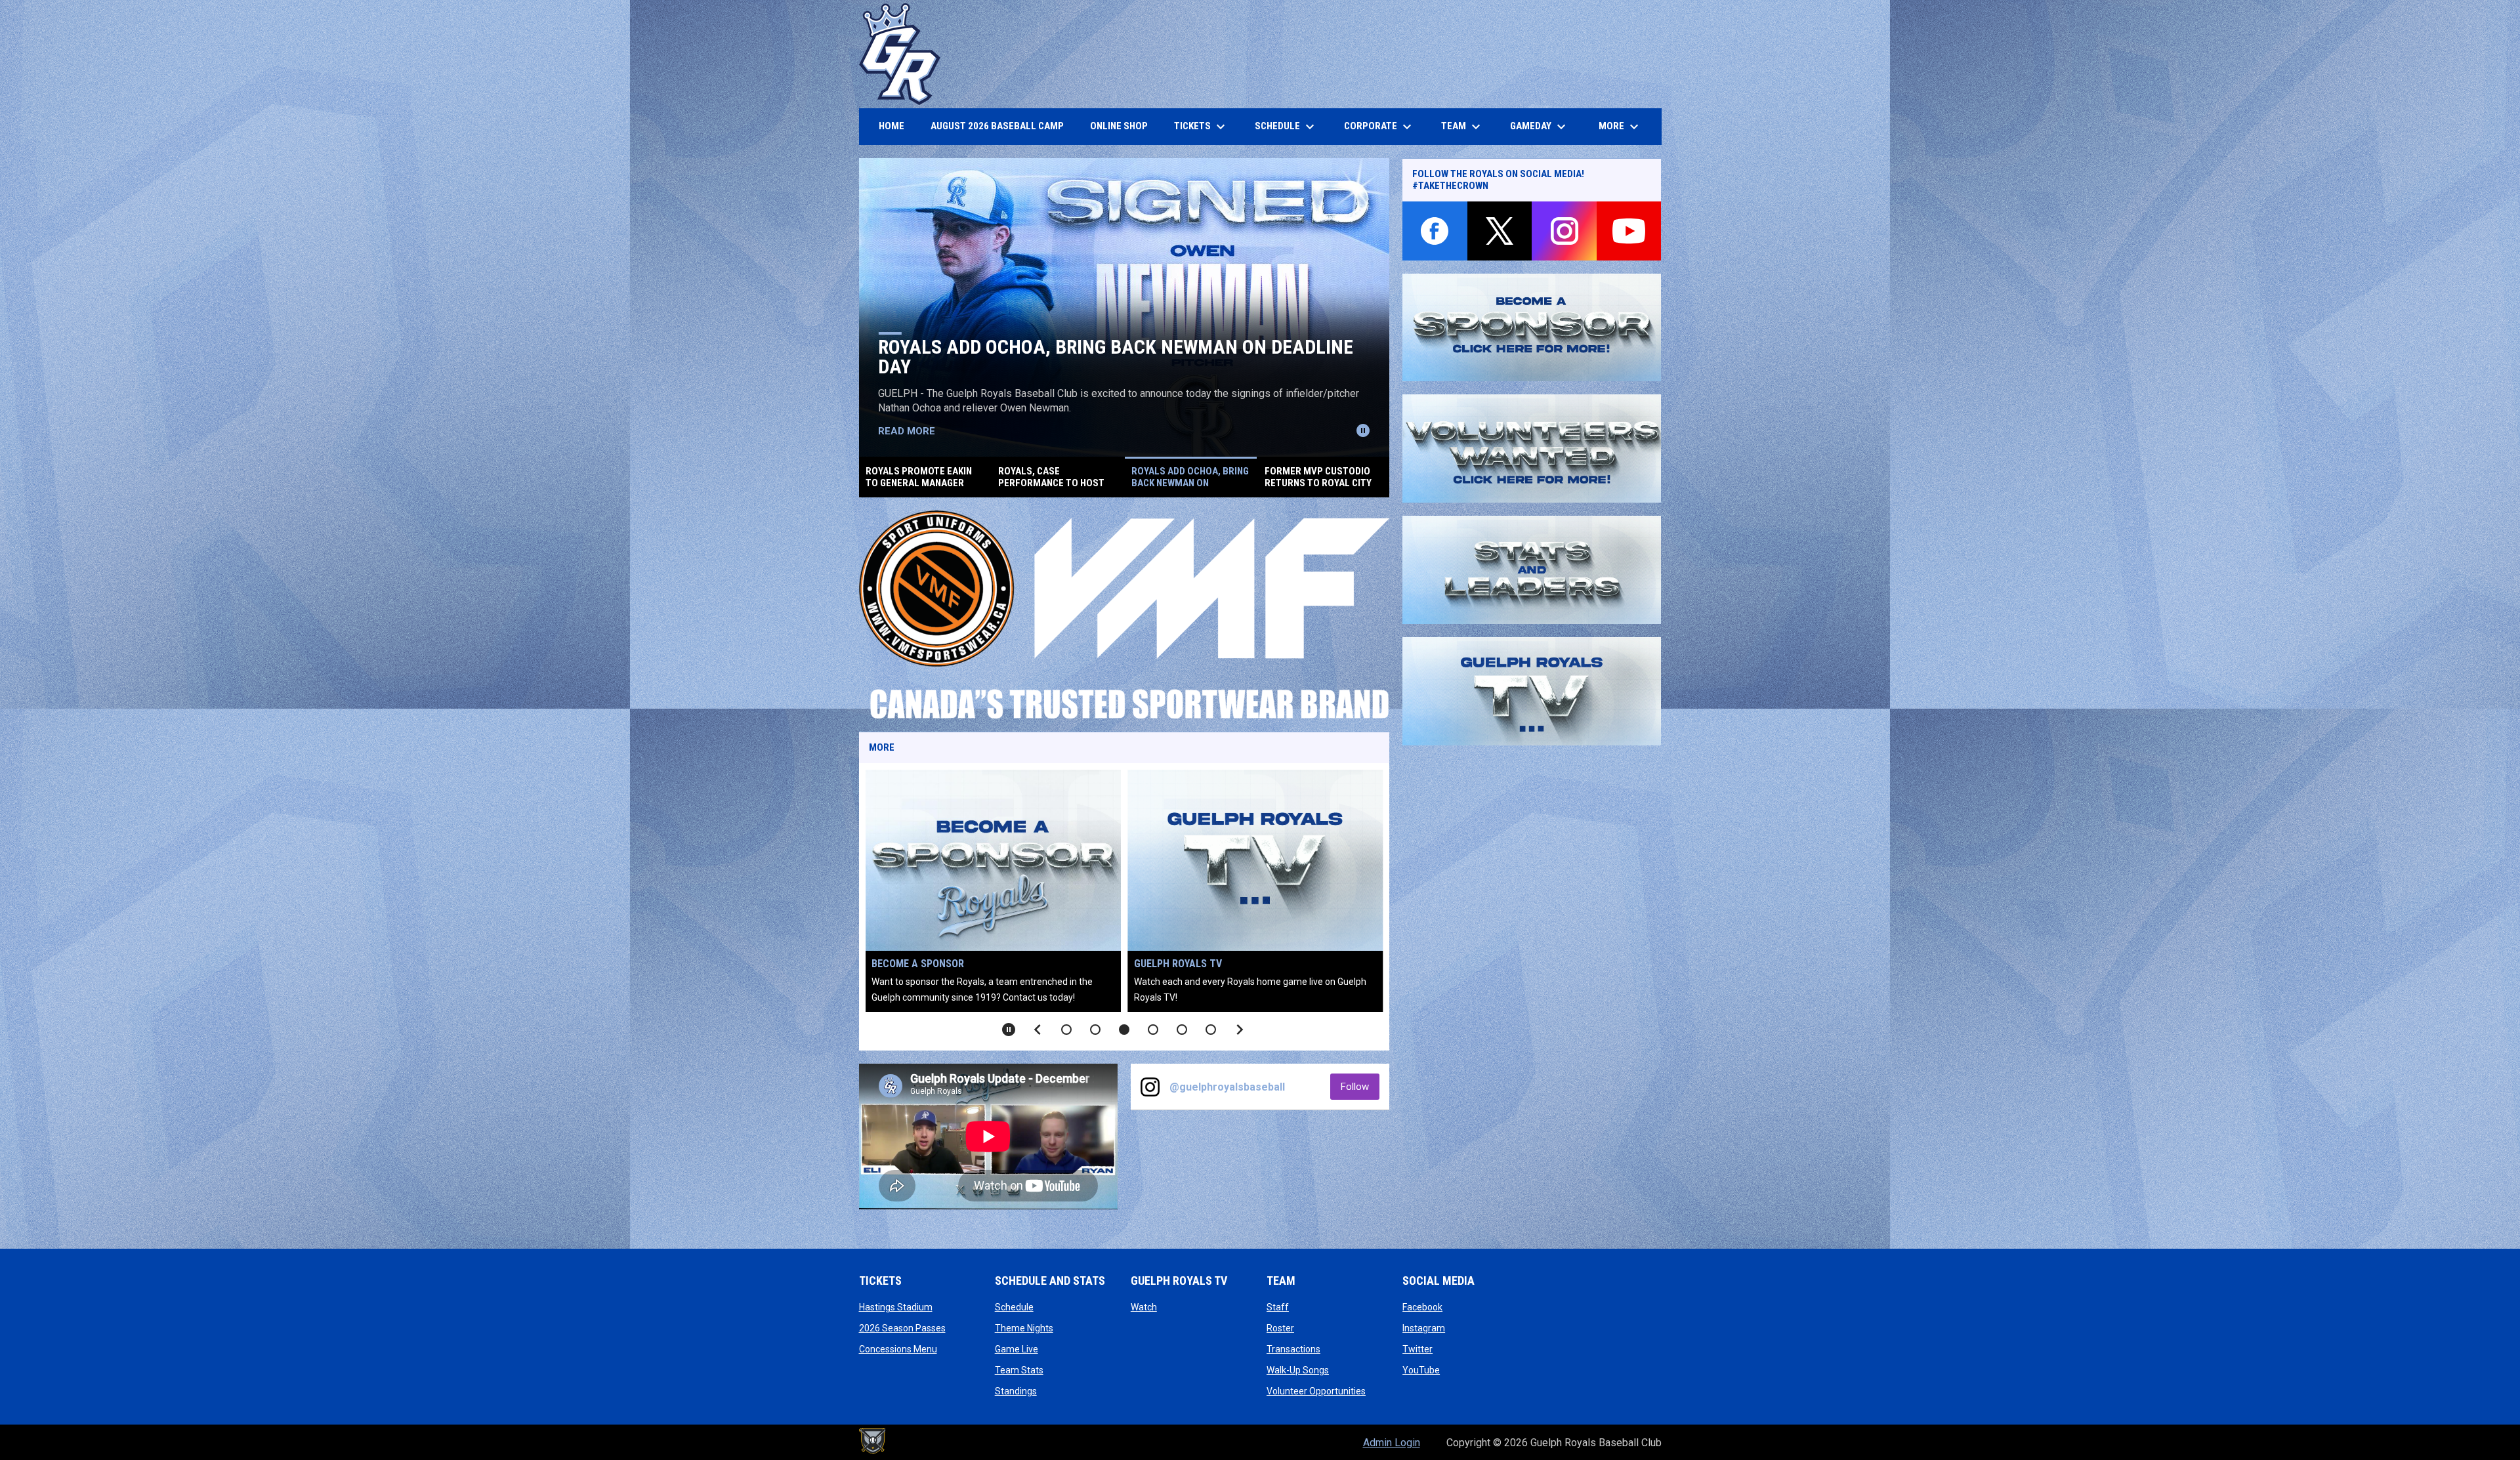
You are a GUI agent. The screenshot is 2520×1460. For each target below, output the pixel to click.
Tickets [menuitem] (1201, 127)
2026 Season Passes (902, 1328)
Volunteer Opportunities (1203, 964)
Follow (1360, 1086)
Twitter (1417, 1349)
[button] (1066, 1030)
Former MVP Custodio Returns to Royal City (1088, 366)
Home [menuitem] (892, 126)
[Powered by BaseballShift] (872, 1441)
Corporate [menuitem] (1379, 127)
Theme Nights (1024, 1328)
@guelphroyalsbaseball (1227, 1087)
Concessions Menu (898, 1349)
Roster (1280, 1328)
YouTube (1421, 1370)
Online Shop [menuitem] (1124, 126)
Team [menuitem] (1462, 127)
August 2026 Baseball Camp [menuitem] (1002, 126)
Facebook (1422, 1307)
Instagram (1424, 1328)
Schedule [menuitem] (1286, 127)
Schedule (1014, 1307)
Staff (1278, 1307)
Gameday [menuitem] (1540, 127)
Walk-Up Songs (1298, 1370)
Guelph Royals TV (921, 964)
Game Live (1017, 1349)
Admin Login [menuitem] (1392, 1443)
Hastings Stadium (896, 1307)
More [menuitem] (1620, 127)
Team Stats (1019, 1370)
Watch (1144, 1307)
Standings (1016, 1391)
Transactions (1293, 1349)
